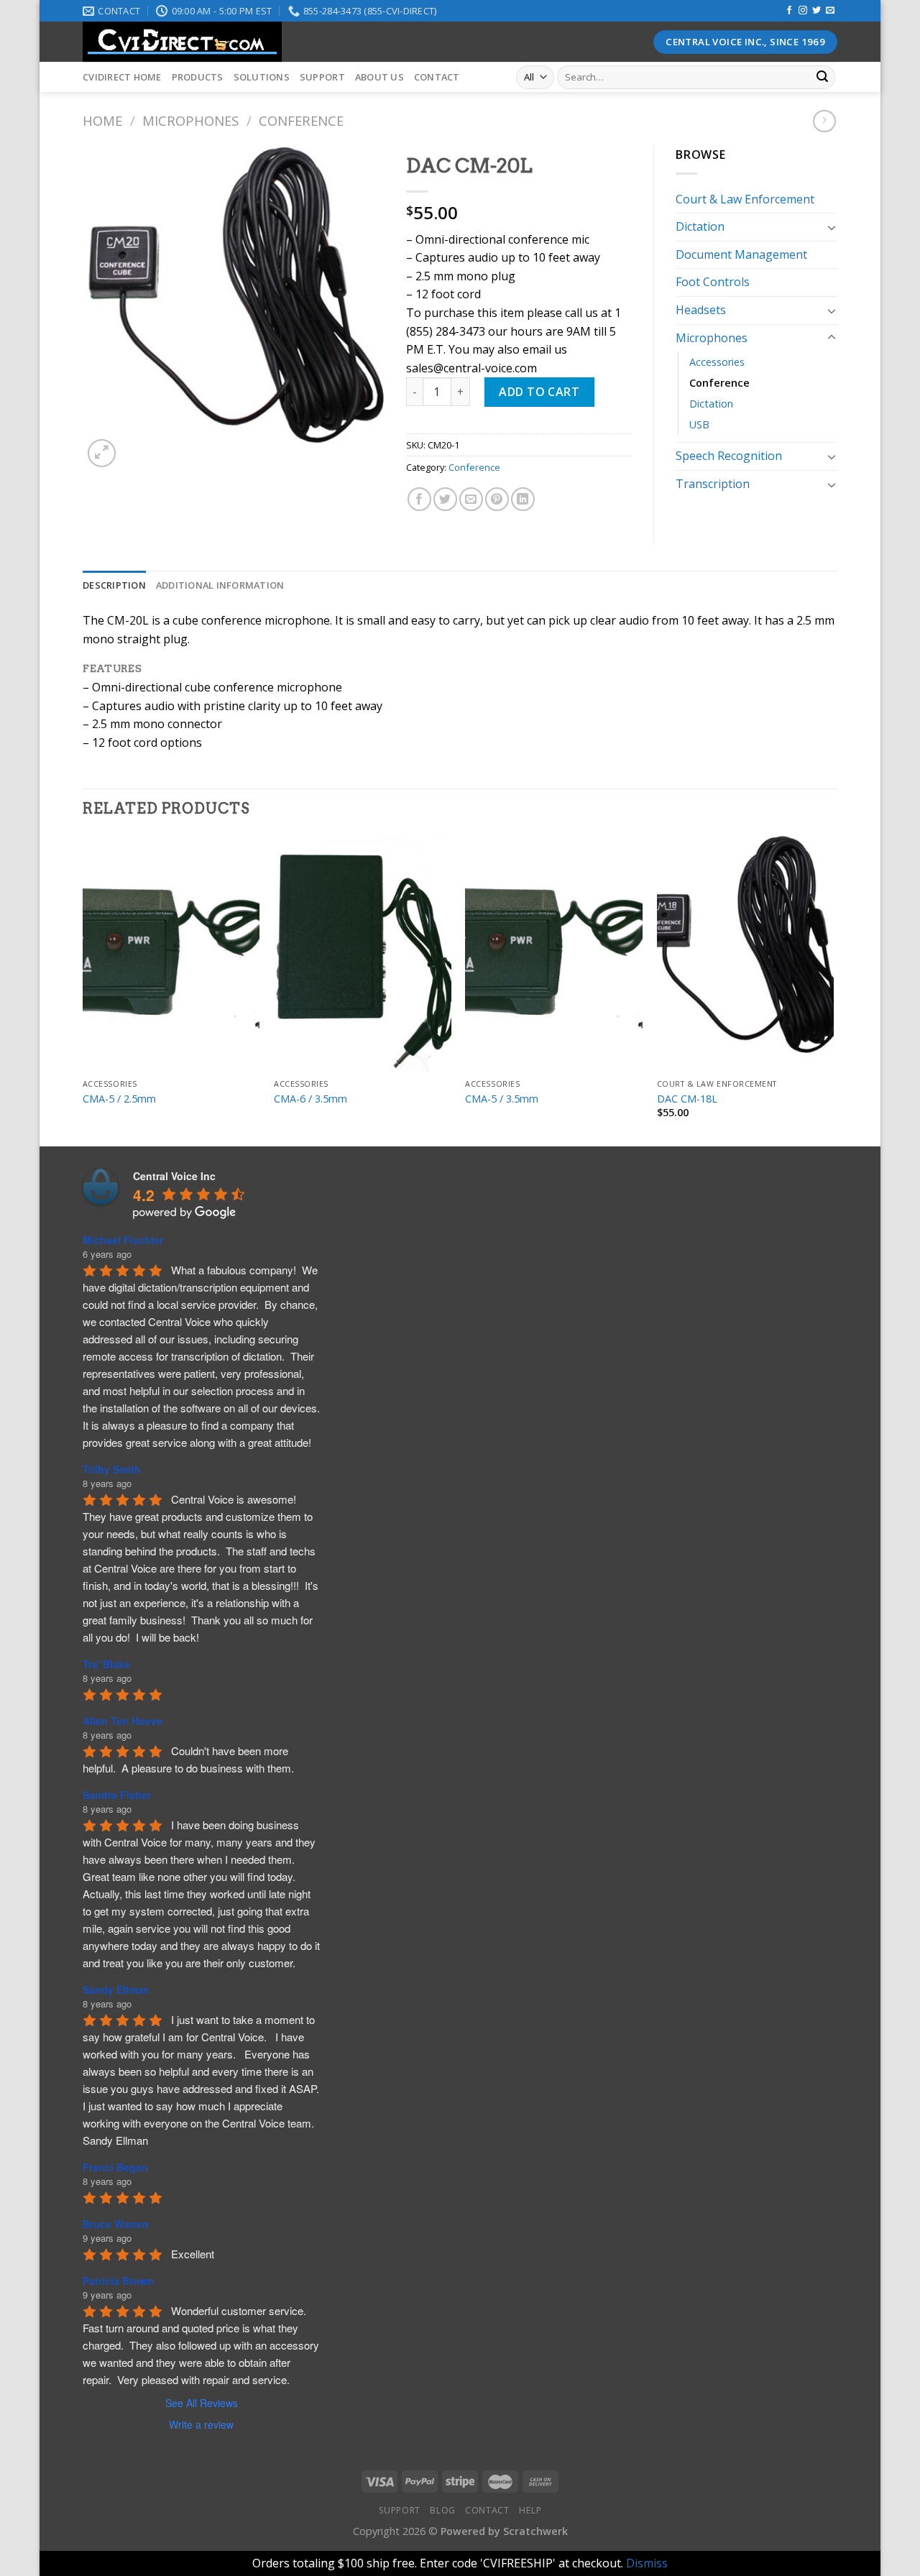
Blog (442, 2510)
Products (198, 77)
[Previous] (83, 989)
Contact (437, 77)
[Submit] (822, 78)
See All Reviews (202, 2403)
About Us (379, 77)
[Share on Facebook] (419, 499)
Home (102, 120)
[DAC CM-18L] (746, 953)
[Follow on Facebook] (789, 11)
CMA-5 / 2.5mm (119, 1099)
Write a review (201, 2424)
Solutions (262, 77)
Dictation (700, 226)
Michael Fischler (123, 1240)
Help (530, 2510)
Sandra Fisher (117, 1795)
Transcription (713, 484)
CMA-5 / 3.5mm (502, 1099)
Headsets (701, 310)
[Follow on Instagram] (803, 11)
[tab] (114, 585)
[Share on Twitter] (445, 499)
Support (322, 77)
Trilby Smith (112, 1469)
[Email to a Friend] (471, 499)
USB (699, 424)
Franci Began (115, 2167)
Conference (301, 120)
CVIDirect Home (122, 77)
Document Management (741, 254)
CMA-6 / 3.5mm (310, 1099)
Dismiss (647, 2563)
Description (114, 585)
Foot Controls (713, 282)
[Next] (833, 989)
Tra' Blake (106, 1664)
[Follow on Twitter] (816, 11)
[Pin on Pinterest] (497, 499)
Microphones (190, 120)
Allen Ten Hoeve (123, 1721)
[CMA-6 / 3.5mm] (363, 953)
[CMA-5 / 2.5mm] (171, 953)
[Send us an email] (830, 11)
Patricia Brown (118, 2281)
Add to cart (539, 392)
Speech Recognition (729, 456)
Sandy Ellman (116, 1989)
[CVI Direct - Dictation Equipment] (334, 42)
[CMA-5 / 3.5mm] (554, 953)
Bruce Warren (116, 2224)
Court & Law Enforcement (745, 199)
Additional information (220, 585)
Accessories (717, 362)
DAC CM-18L (687, 1099)
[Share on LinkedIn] (523, 499)
